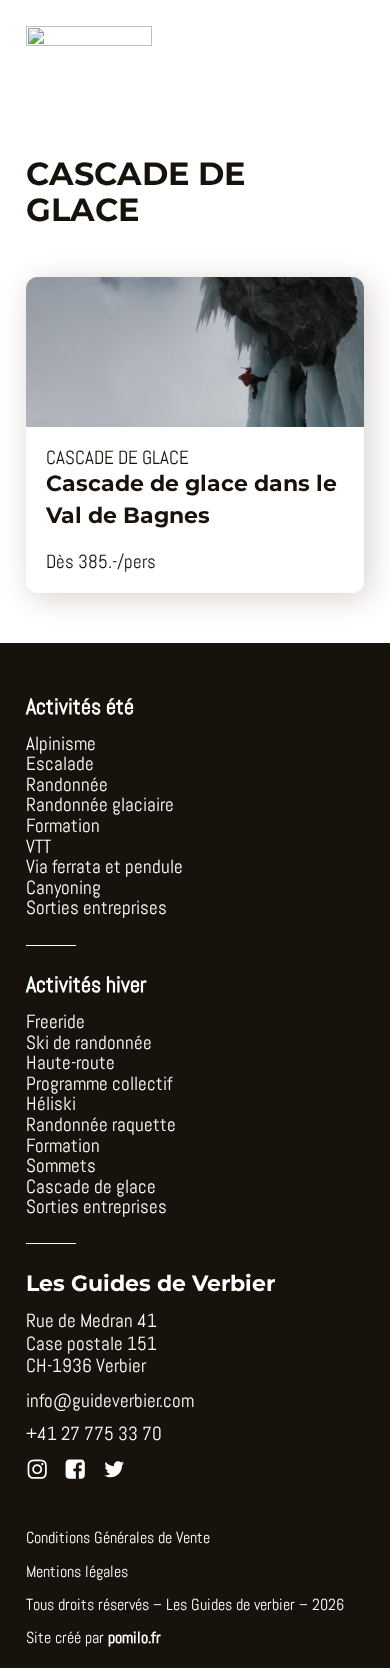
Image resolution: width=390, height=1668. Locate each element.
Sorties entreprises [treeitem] (96, 908)
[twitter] (114, 1469)
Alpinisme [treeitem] (61, 744)
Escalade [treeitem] (60, 764)
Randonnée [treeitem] (67, 785)
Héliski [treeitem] (51, 1104)
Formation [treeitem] (63, 826)
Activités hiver (86, 984)
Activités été (80, 706)
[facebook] (75, 1469)
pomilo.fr (134, 1638)
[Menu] (340, 61)
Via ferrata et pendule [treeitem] (104, 867)
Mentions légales (77, 1572)
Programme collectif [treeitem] (99, 1084)
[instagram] (37, 1469)
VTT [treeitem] (38, 847)
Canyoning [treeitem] (63, 888)
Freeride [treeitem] (55, 1022)
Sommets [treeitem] (61, 1166)
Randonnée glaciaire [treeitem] (100, 805)
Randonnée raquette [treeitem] (101, 1125)
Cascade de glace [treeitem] (91, 1187)
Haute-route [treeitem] (70, 1063)
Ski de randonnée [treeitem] (89, 1043)
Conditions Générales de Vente (118, 1538)
